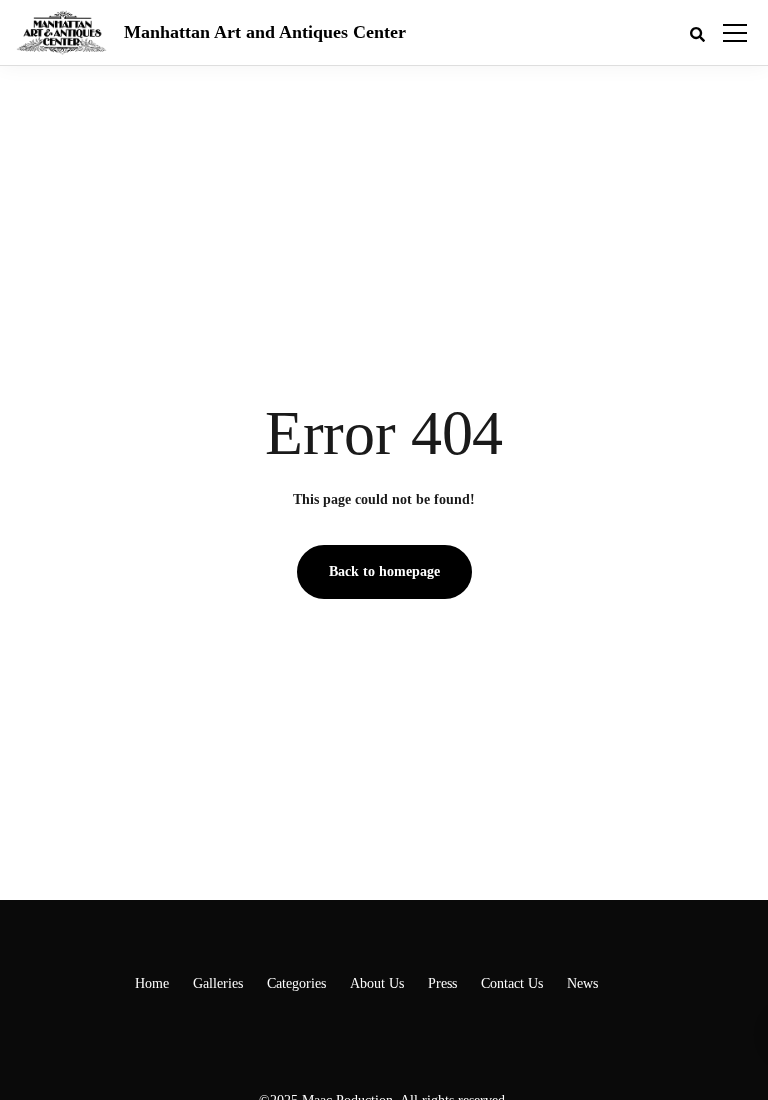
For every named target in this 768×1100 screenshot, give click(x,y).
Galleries (218, 983)
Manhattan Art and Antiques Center (265, 32)
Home (152, 983)
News (582, 983)
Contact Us (512, 983)
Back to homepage (384, 571)
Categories (296, 983)
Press (442, 983)
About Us (377, 983)
